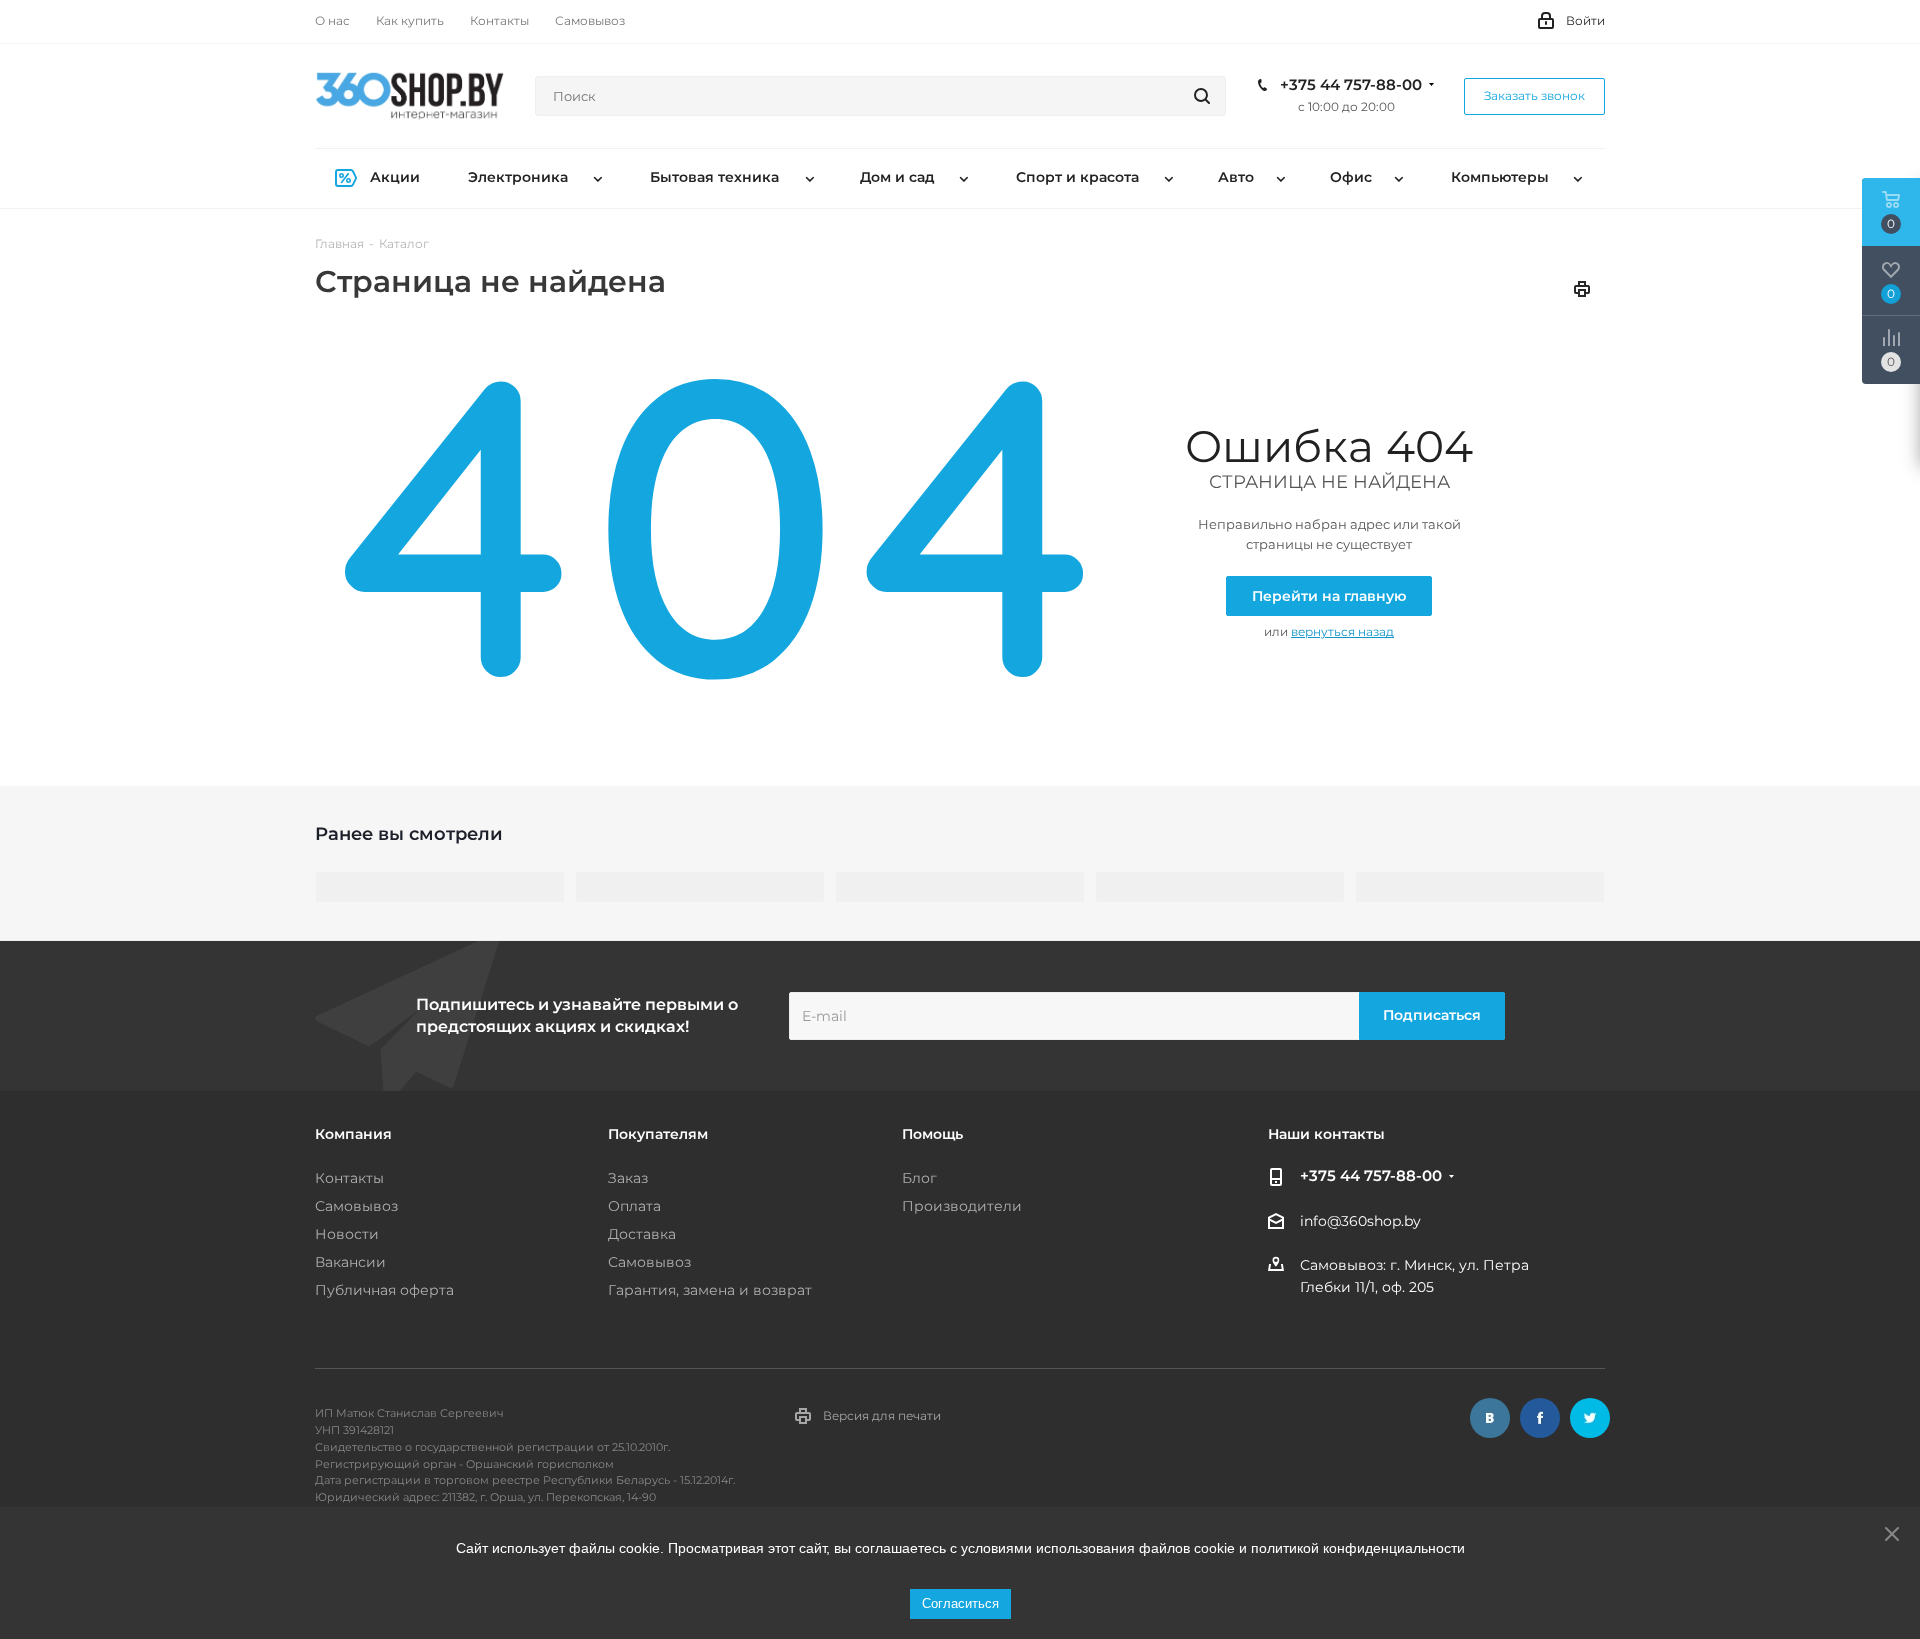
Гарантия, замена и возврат (710, 1290)
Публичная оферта (384, 1290)
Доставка (642, 1234)
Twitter (1590, 1418)
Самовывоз (356, 1206)
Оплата (634, 1206)
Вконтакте (1490, 1418)
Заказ (628, 1178)
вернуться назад (1342, 631)
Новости (347, 1234)
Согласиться (960, 1603)
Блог (919, 1178)
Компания (353, 1134)
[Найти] (1202, 96)
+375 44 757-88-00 (1351, 85)
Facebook (1540, 1418)
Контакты (349, 1178)
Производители (962, 1206)
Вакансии (350, 1262)
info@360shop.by (1360, 1221)
